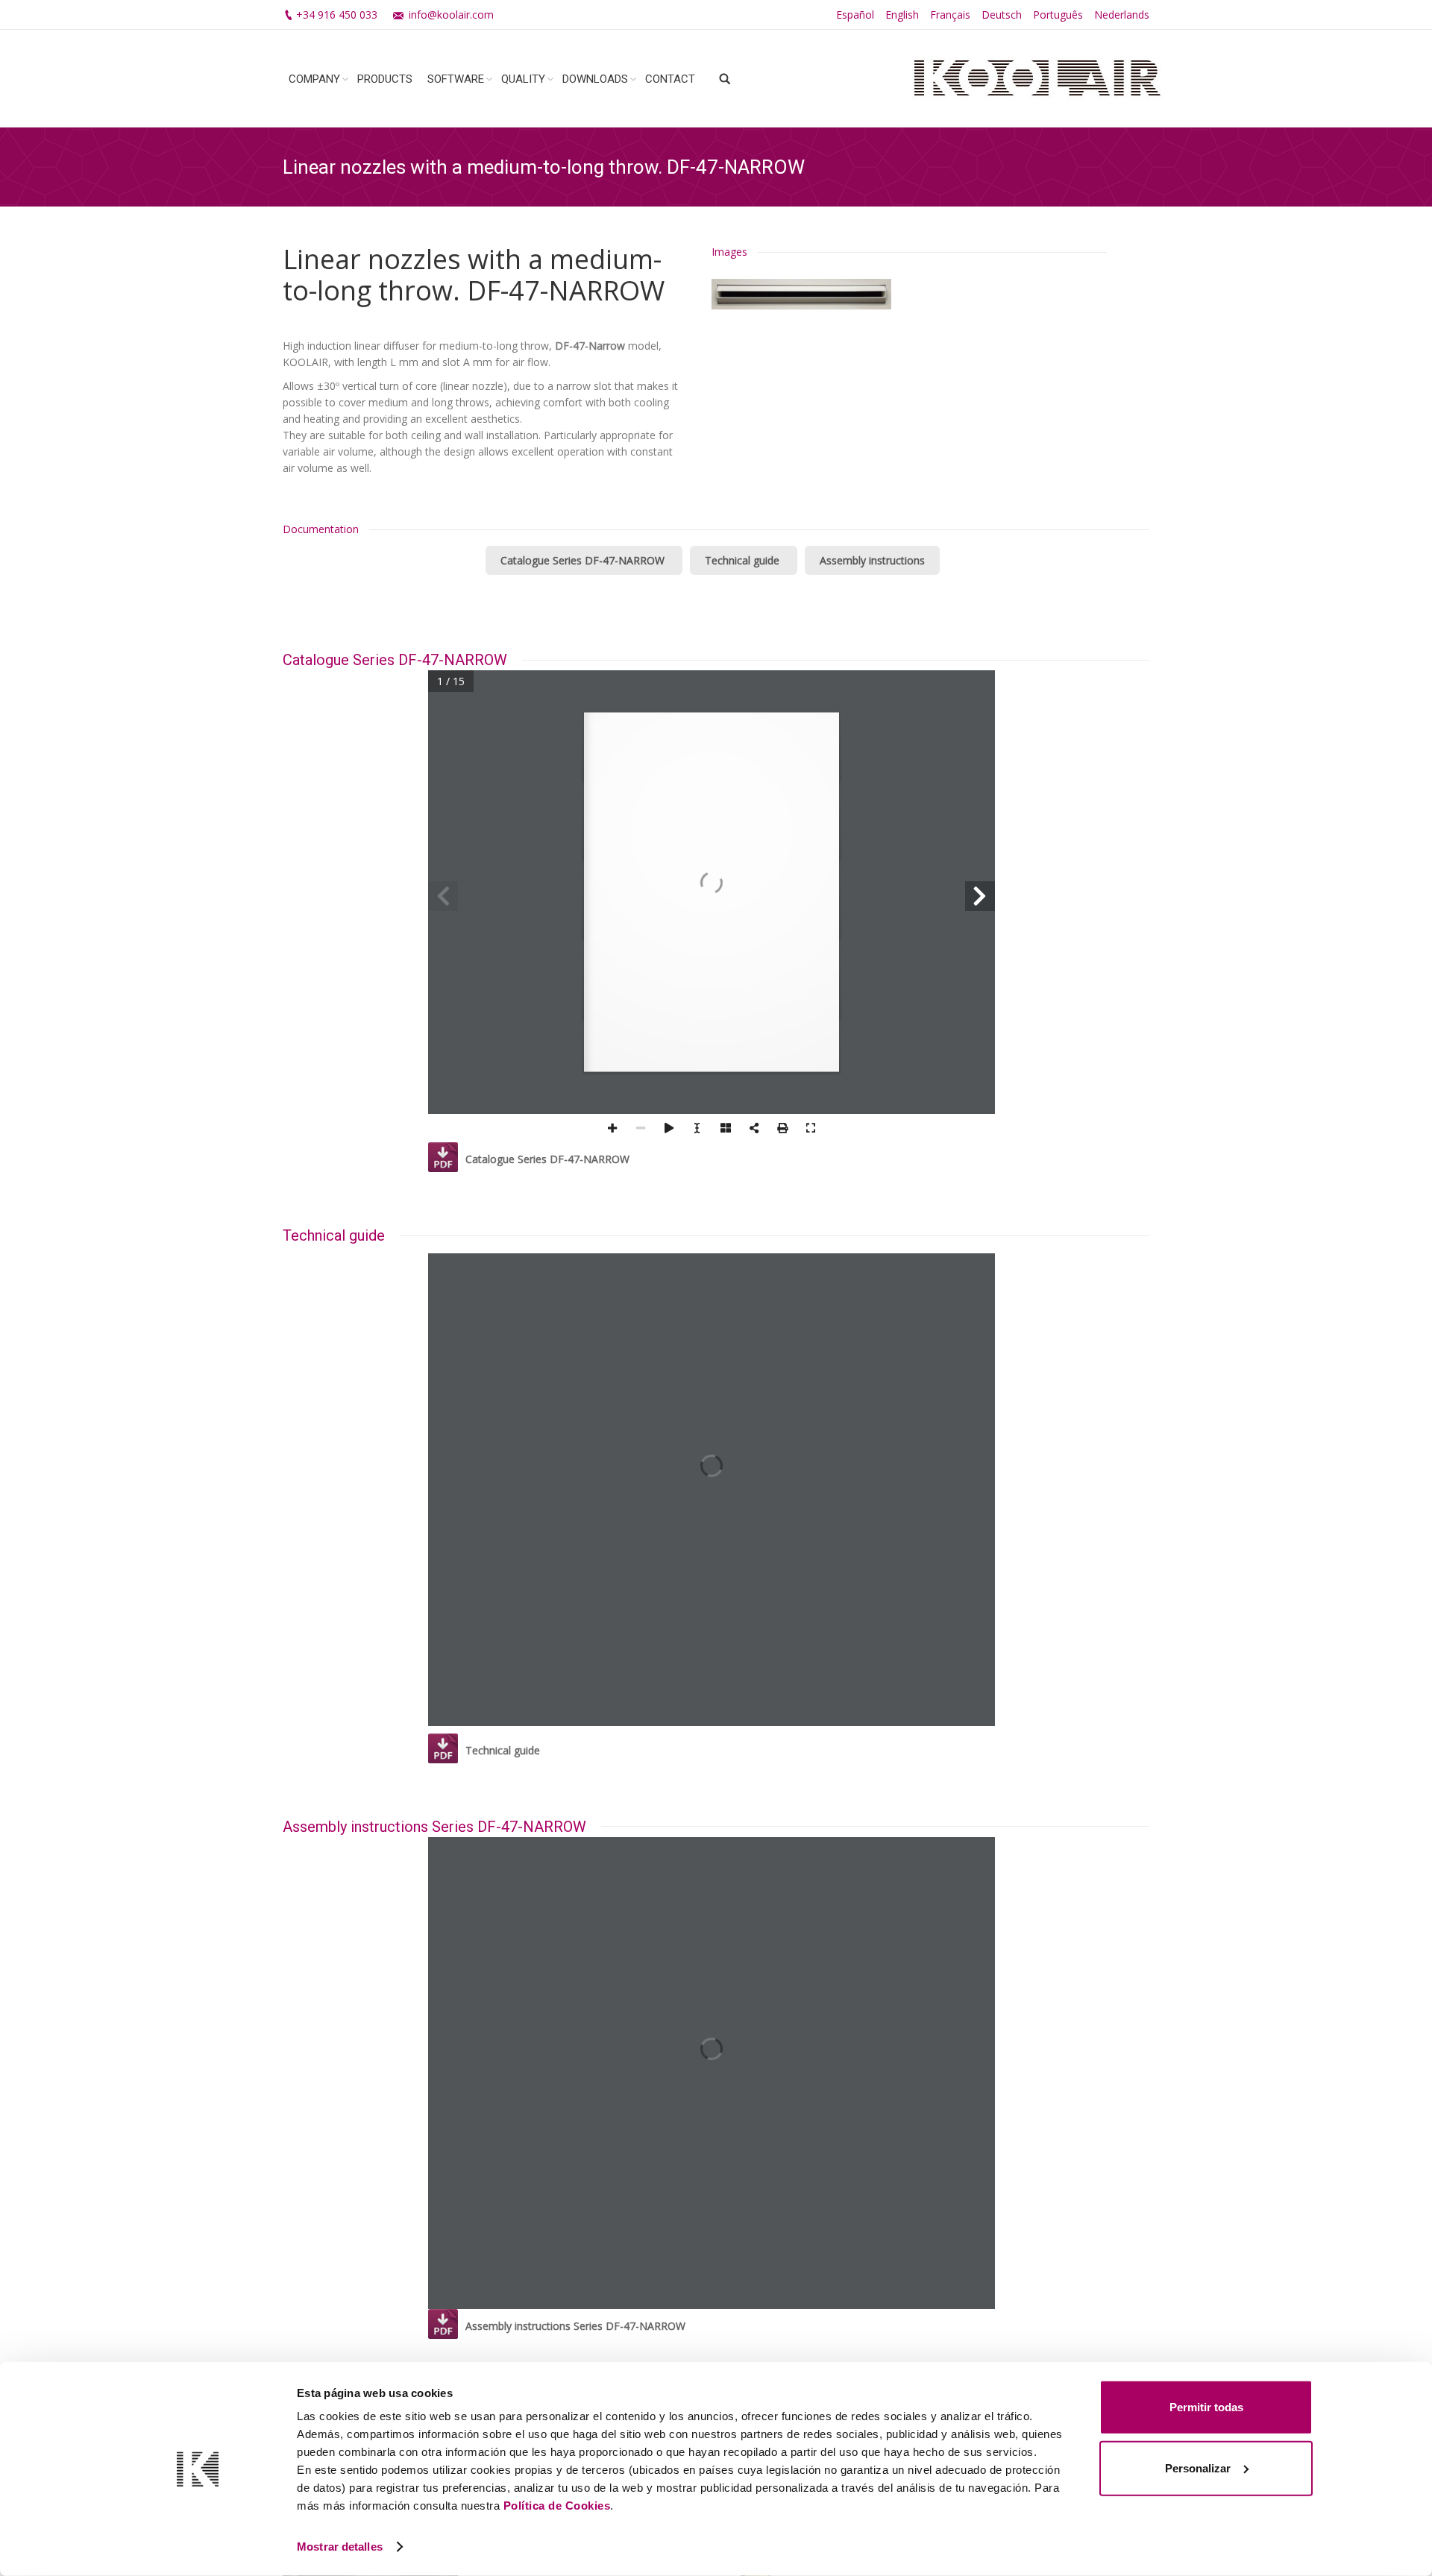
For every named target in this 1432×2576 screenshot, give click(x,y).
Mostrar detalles (340, 2547)
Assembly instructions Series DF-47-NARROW (575, 2326)
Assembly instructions (872, 560)
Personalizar (1198, 2468)
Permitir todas (1206, 2407)
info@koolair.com (451, 15)
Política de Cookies (557, 2506)
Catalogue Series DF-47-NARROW (584, 560)
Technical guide (744, 560)
